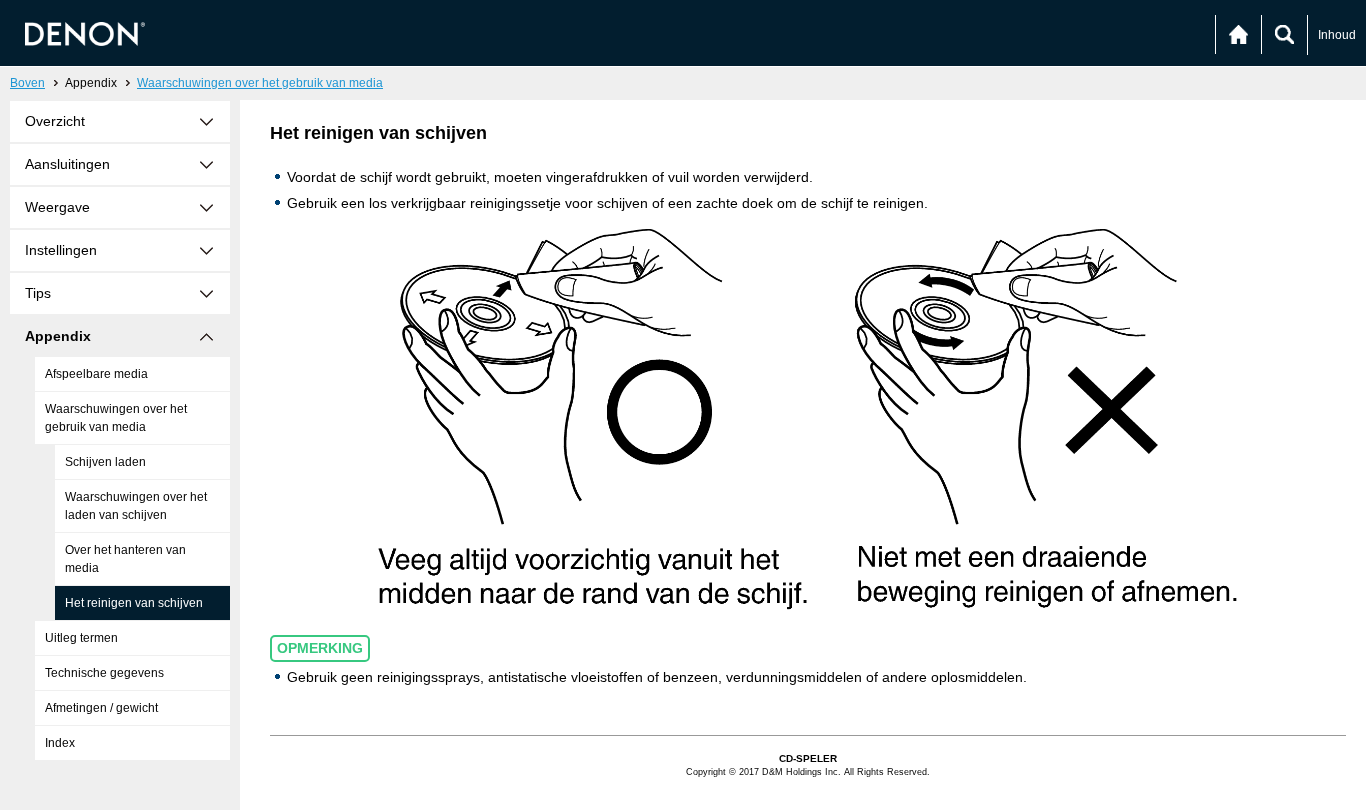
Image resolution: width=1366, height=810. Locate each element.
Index (60, 743)
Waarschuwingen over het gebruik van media (260, 83)
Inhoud (1337, 35)
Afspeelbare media (96, 374)
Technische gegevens (104, 673)
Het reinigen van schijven (134, 603)
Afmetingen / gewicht (101, 708)
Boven (27, 83)
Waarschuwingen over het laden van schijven (136, 506)
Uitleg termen (81, 638)
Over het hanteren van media (125, 559)
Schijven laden (105, 462)
